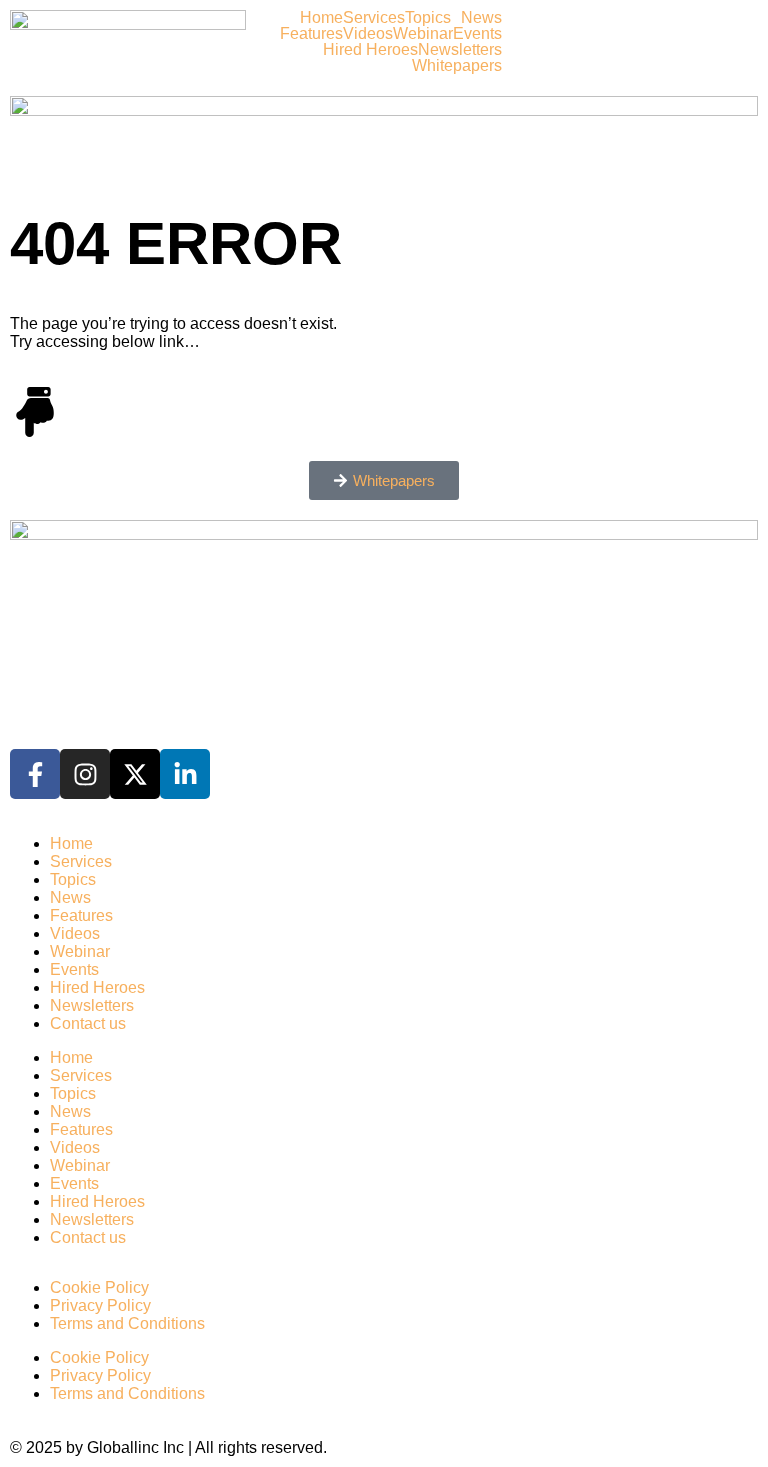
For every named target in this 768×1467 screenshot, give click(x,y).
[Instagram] (85, 774)
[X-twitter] (135, 774)
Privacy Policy (100, 1305)
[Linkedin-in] (185, 774)
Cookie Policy (99, 1287)
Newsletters (460, 50)
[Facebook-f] (35, 774)
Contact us (88, 1023)
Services (374, 18)
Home (321, 18)
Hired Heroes (370, 50)
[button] (433, 18)
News (481, 18)
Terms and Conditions (127, 1323)
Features (311, 34)
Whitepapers (457, 66)
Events (477, 34)
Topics (428, 18)
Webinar (423, 34)
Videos (368, 34)
